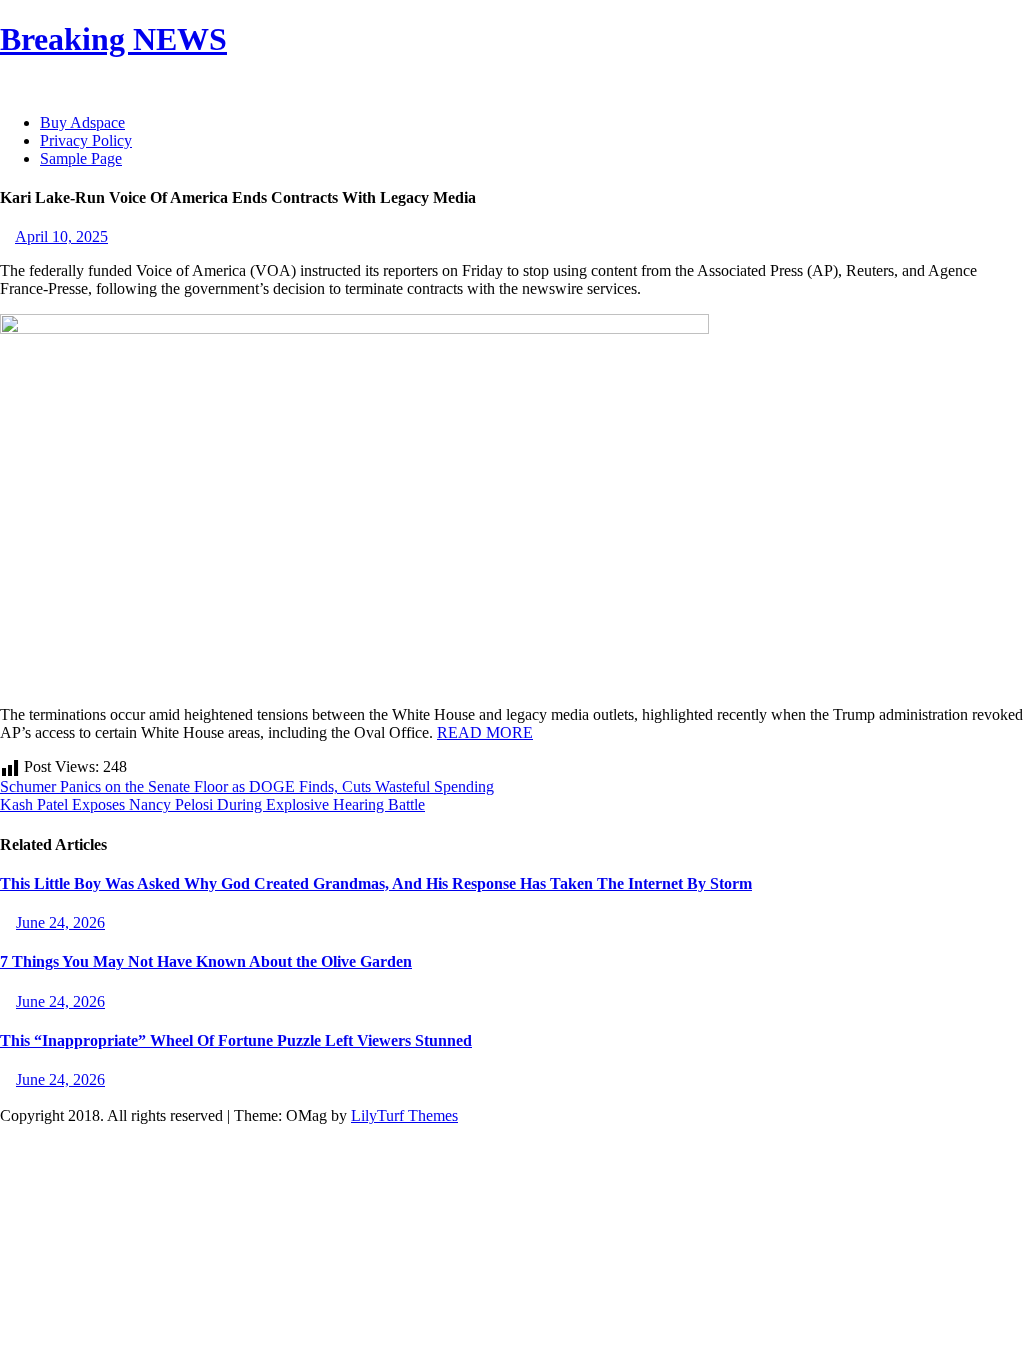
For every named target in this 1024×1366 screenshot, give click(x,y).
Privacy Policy (86, 140)
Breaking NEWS (113, 39)
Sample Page (81, 158)
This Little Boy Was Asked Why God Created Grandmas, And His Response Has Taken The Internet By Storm (376, 883)
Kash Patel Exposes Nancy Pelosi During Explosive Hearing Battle (212, 804)
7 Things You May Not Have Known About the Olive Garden (206, 961)
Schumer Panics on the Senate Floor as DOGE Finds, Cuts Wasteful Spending (247, 786)
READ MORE (485, 732)
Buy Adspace (82, 122)
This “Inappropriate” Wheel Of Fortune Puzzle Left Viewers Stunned (236, 1040)
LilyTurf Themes (404, 1115)
